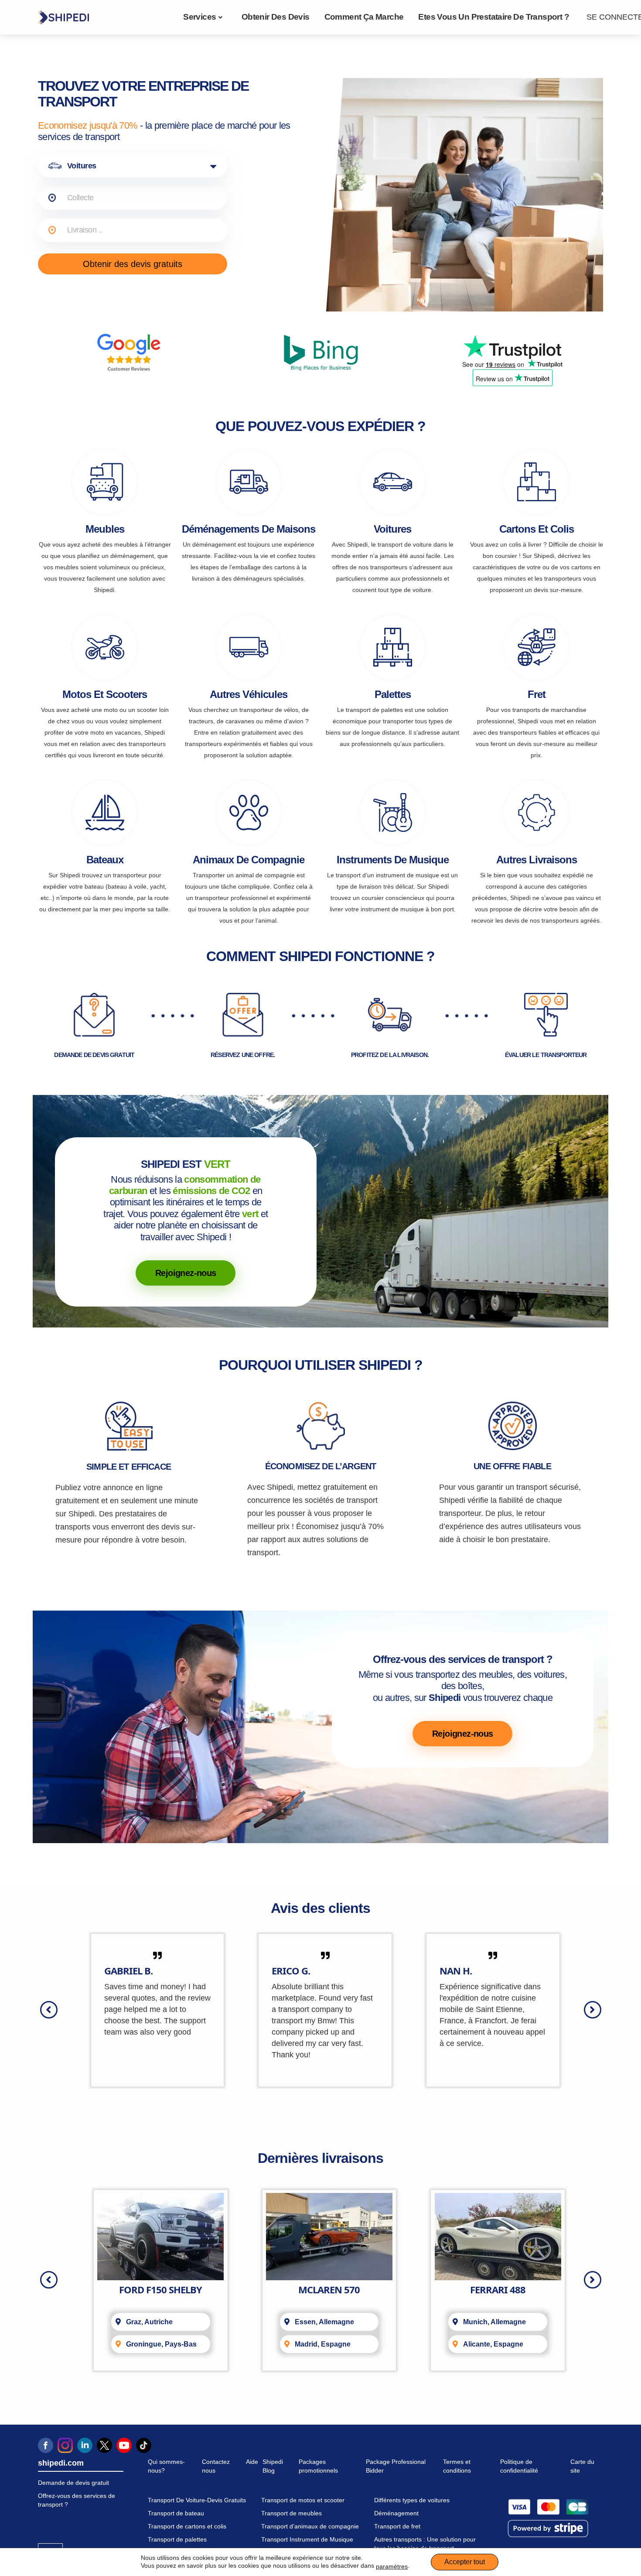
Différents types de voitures (412, 2500)
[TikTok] (144, 2445)
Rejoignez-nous (186, 1273)
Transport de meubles (292, 2513)
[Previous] (49, 2010)
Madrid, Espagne (323, 2344)
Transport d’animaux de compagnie (310, 2526)
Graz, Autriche (149, 2322)
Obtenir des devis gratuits (133, 264)
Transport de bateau (176, 2513)
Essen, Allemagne (324, 2322)
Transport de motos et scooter (303, 2500)
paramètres (392, 2566)
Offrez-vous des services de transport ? (77, 2500)
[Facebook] (46, 2445)
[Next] (593, 2010)
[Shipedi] (63, 17)
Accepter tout (465, 2562)
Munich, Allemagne (494, 2322)
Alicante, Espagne (493, 2344)
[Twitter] (104, 2445)
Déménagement (396, 2513)
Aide (252, 2462)
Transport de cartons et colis (187, 2526)
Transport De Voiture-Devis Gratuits (197, 2500)
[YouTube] (124, 2445)
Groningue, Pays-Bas (161, 2344)
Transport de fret (397, 2526)
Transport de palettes (177, 2539)
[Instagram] (65, 2445)
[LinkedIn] (85, 2445)
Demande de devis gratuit (73, 2483)
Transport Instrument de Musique (307, 2539)
